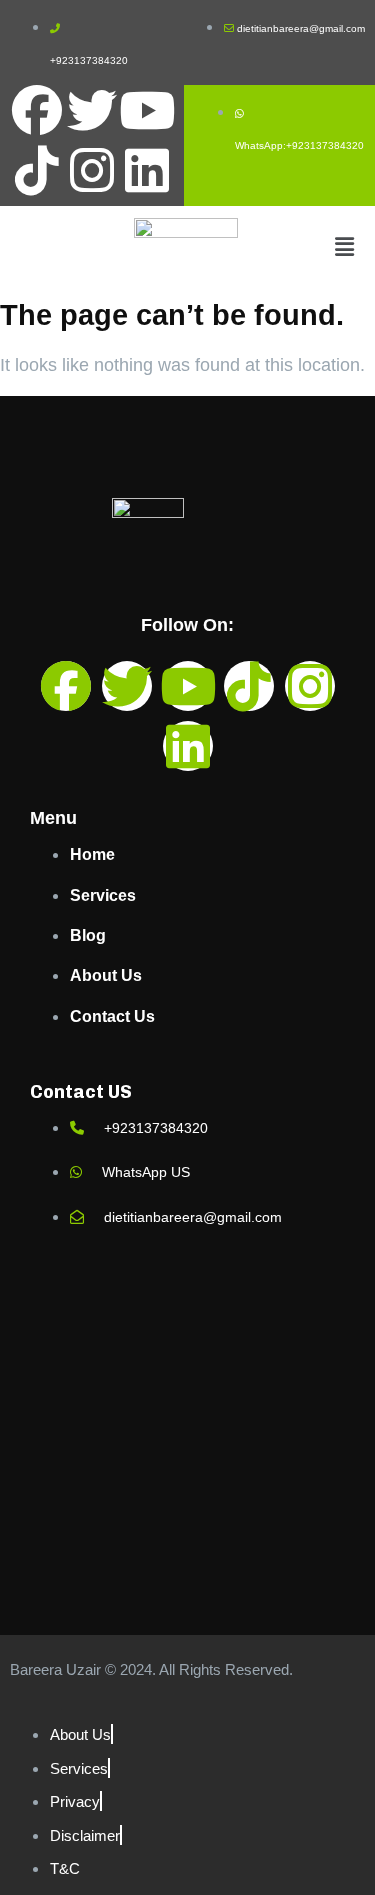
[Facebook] (37, 110)
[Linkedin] (147, 170)
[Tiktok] (37, 170)
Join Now (284, 34)
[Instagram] (92, 170)
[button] (344, 248)
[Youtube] (147, 110)
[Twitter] (92, 110)
